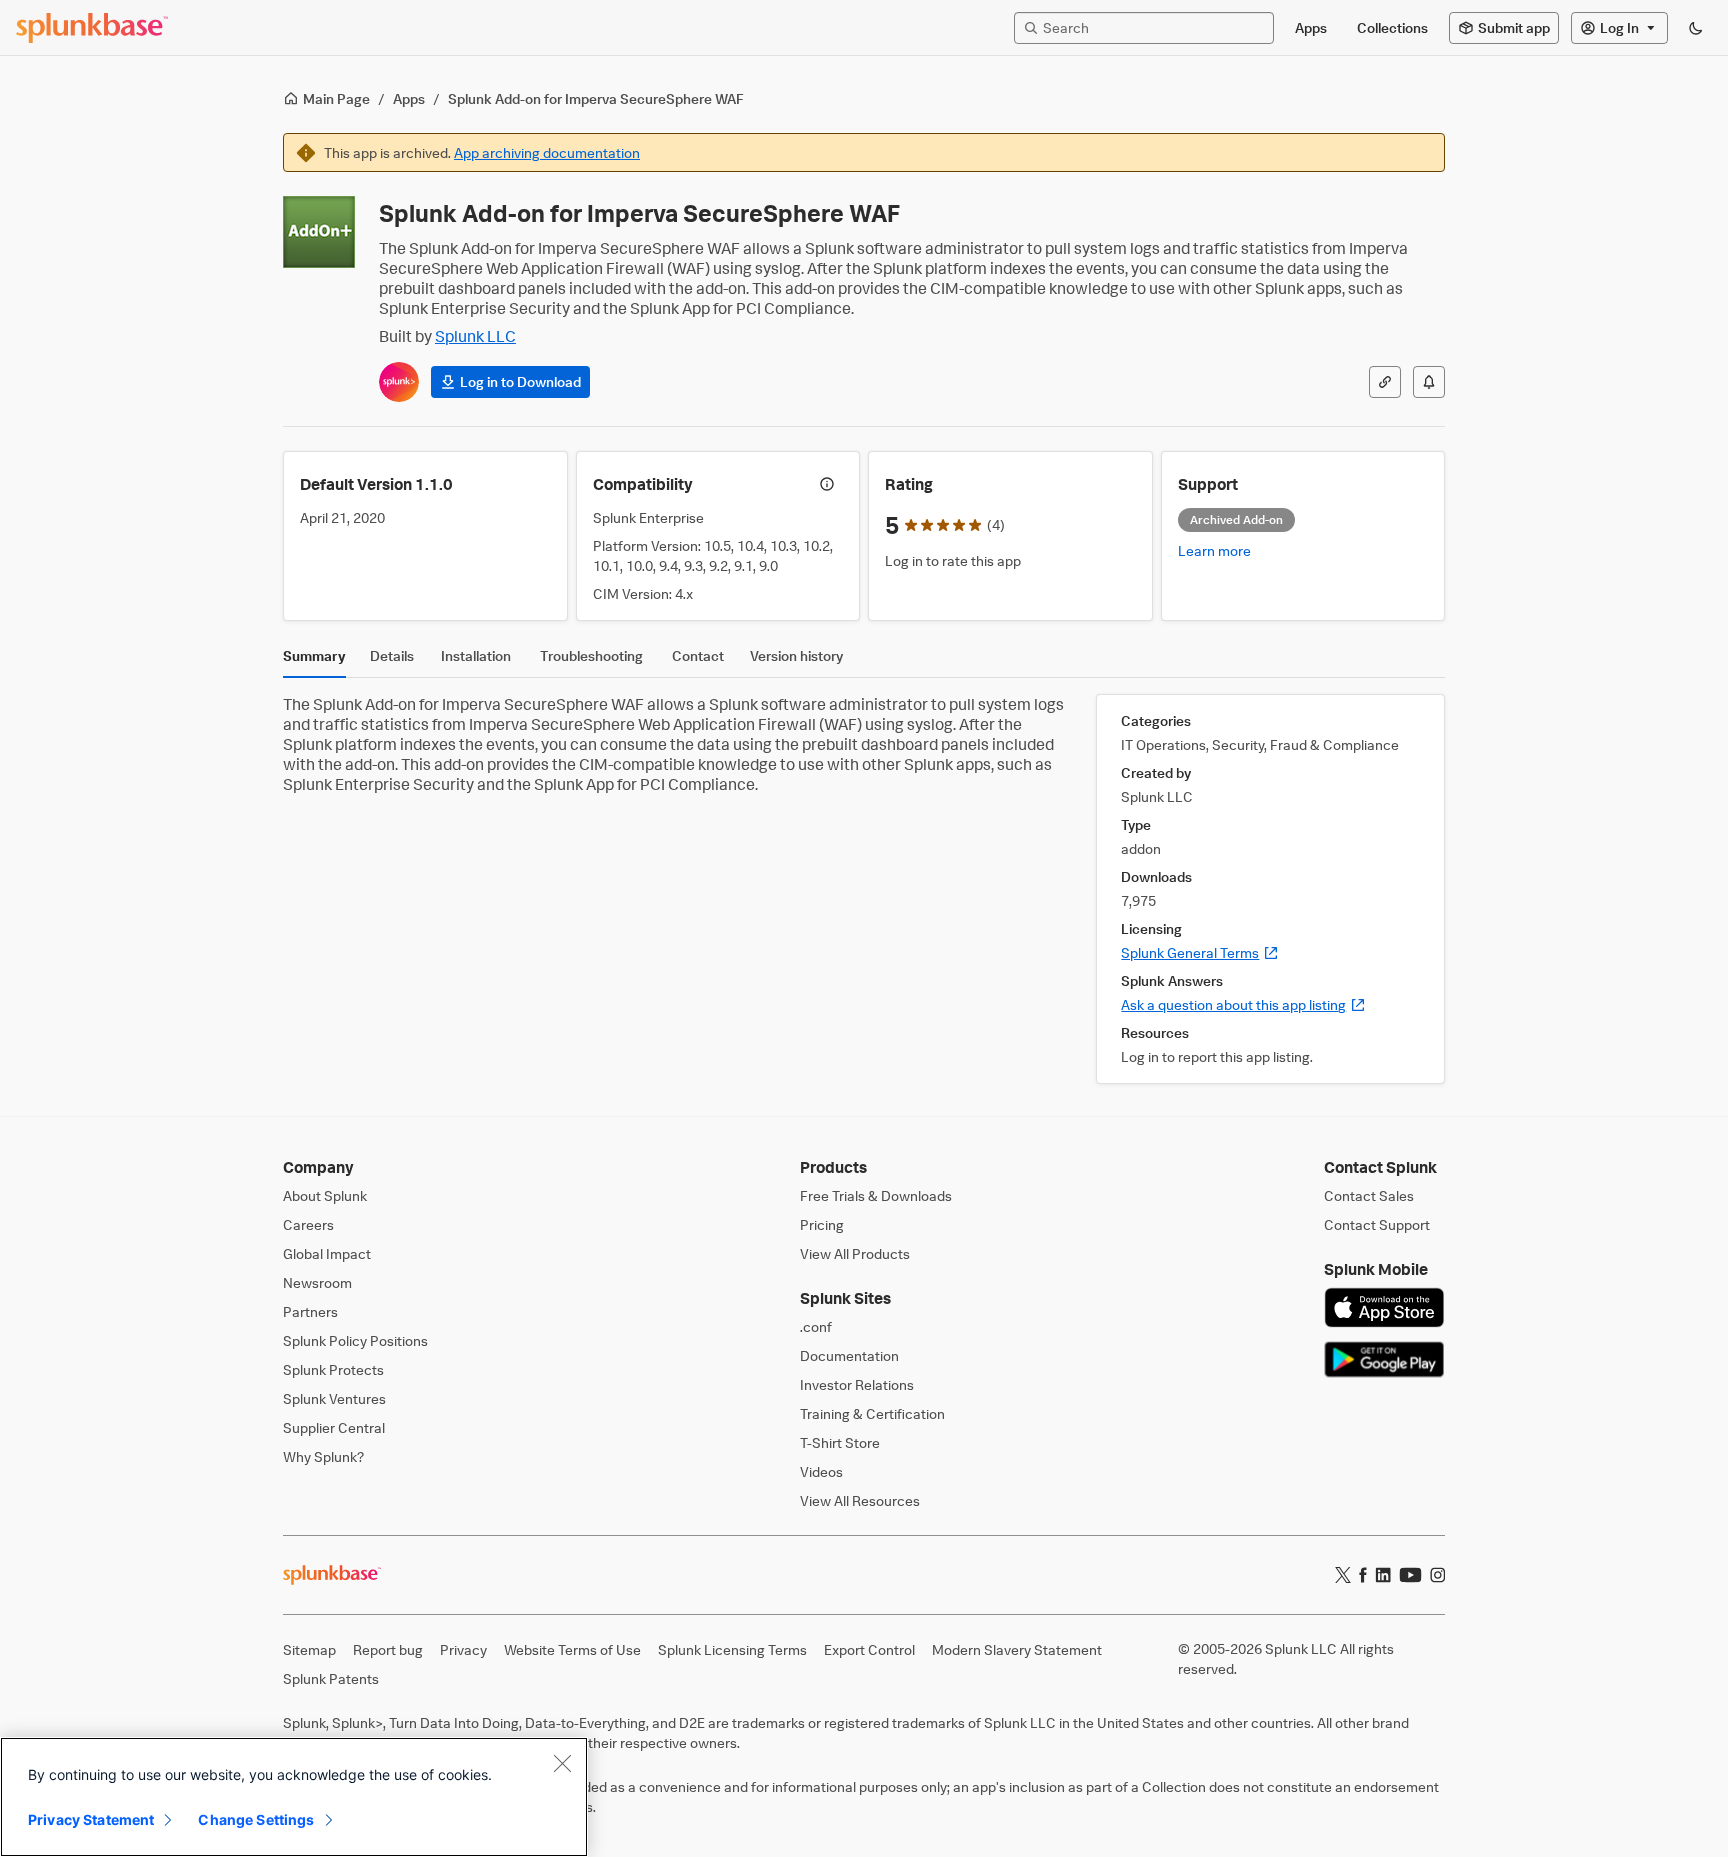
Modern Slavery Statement (1017, 1649)
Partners (310, 1311)
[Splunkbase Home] (92, 28)
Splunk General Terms (1200, 952)
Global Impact (327, 1253)
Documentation (849, 1355)
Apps (409, 98)
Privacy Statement (91, 1819)
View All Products (855, 1253)
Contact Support (1377, 1224)
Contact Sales (1369, 1195)
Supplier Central (334, 1427)
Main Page (336, 98)
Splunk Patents (331, 1678)
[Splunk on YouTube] (1410, 1575)
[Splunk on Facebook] (1363, 1575)
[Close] (562, 1763)
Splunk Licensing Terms (732, 1649)
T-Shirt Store (840, 1442)
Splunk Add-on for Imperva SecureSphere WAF (596, 98)
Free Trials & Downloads (876, 1195)
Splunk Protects (333, 1369)
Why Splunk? (323, 1456)
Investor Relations (857, 1384)
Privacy (463, 1649)
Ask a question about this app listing (1243, 1004)
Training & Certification (872, 1413)
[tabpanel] (864, 889)
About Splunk (325, 1195)
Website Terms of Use (572, 1649)
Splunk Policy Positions (355, 1340)
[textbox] (1154, 27)
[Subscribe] (1429, 382)
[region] (294, 1797)
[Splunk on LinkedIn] (1383, 1575)
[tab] (314, 661)
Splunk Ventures (334, 1398)
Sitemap (309, 1649)
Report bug (388, 1649)
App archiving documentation (547, 152)
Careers (308, 1224)
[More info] (827, 484)
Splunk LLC (475, 336)
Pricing (822, 1224)
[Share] (1385, 382)
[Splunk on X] (1343, 1575)
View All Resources (860, 1500)
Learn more (1214, 550)
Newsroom (317, 1282)
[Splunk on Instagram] (1437, 1575)
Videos (821, 1471)
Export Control (869, 1649)
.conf (816, 1326)
